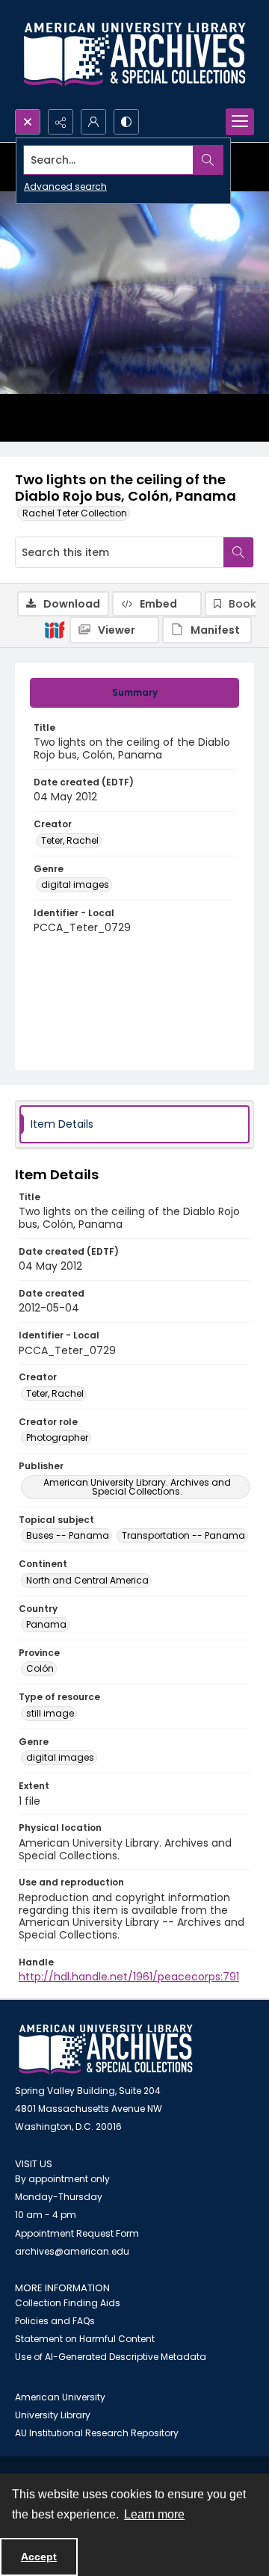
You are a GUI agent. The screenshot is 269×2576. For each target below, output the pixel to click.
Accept (39, 2557)
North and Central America (87, 1580)
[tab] (134, 693)
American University (60, 2397)
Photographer (57, 1437)
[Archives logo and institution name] (134, 55)
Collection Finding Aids (68, 2303)
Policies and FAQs (55, 2321)
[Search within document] (238, 552)
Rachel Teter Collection (75, 513)
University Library (53, 2415)
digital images (75, 884)
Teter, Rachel (70, 840)
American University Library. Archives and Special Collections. (137, 1487)
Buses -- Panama (68, 1535)
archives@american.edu (72, 2251)
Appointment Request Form (77, 2233)
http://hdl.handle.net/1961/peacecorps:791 (129, 1977)
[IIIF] (55, 629)
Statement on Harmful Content (85, 2339)
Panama (46, 1624)
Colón (40, 1668)
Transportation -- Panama (183, 1535)
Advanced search (65, 186)
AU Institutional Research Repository (97, 2433)
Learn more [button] (154, 2514)
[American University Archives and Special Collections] (106, 2050)
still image (50, 1713)
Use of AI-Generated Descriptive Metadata (111, 2357)
